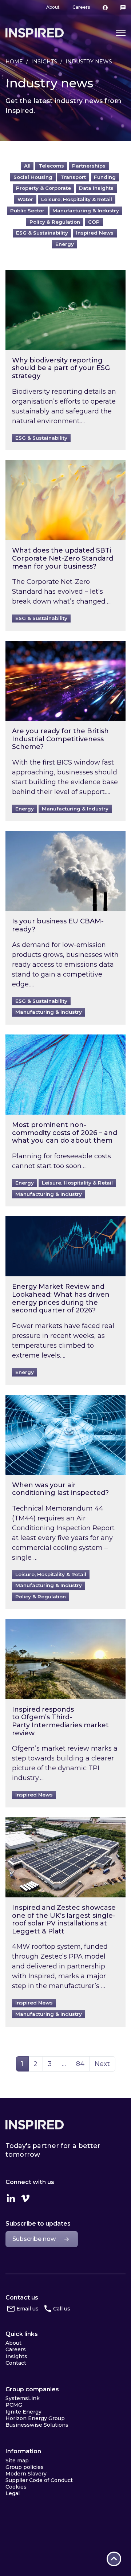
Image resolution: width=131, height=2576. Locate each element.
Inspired (35, 2125)
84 (83, 2064)
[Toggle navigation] (121, 33)
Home (14, 62)
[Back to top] (114, 2559)
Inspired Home (35, 33)
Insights (44, 62)
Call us (62, 2309)
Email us (27, 2309)
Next (102, 2064)
